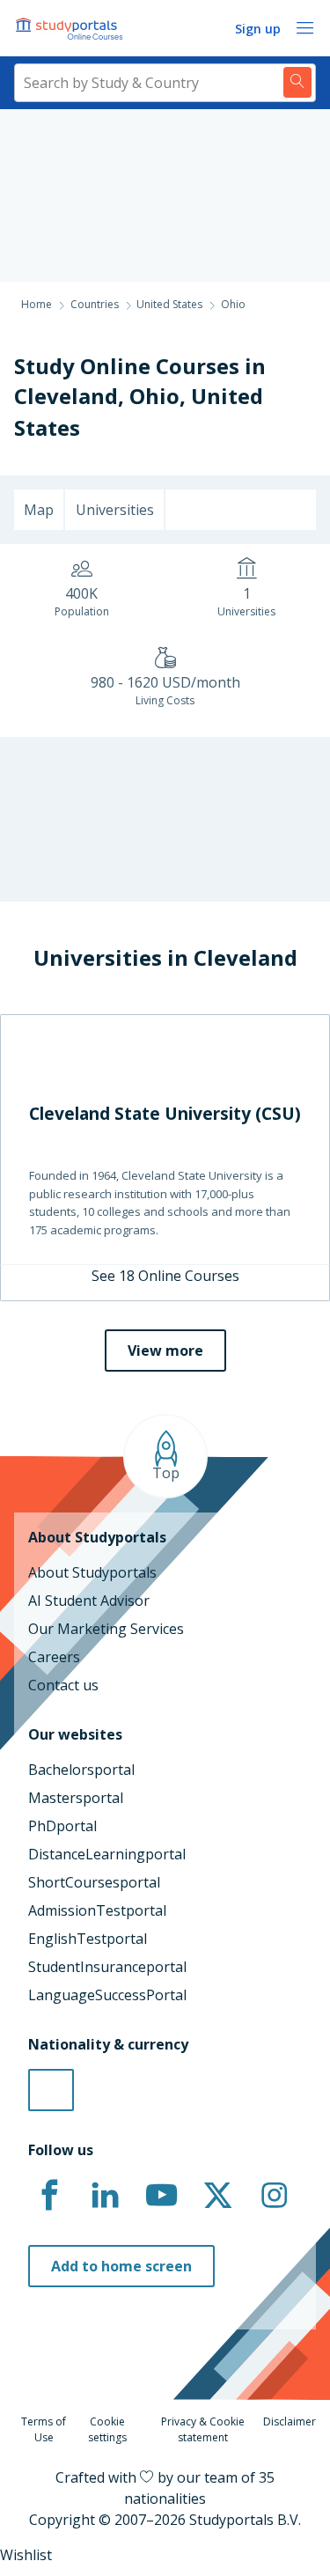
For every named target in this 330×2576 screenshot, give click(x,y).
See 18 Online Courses (165, 1276)
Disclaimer (290, 2421)
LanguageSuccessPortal (107, 1995)
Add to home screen (121, 2266)
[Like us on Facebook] (49, 2196)
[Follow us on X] (217, 2196)
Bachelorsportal (81, 1770)
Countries (95, 304)
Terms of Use (44, 2429)
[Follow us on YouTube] (162, 2196)
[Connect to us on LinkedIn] (106, 2196)
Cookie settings (107, 2429)
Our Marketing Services (106, 1629)
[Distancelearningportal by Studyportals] (70, 28)
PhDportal (62, 1826)
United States (169, 304)
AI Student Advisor (89, 1601)
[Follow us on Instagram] (274, 2196)
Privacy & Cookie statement (203, 2429)
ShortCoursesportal (94, 1882)
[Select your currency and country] (51, 2090)
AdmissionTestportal (97, 1910)
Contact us (63, 1685)
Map (39, 510)
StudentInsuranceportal (107, 1967)
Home (37, 304)
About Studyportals (92, 1572)
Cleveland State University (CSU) (165, 1113)
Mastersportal (76, 1798)
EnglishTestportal (88, 1939)
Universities (115, 510)
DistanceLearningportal (107, 1854)
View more (165, 1351)
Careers (54, 1657)
